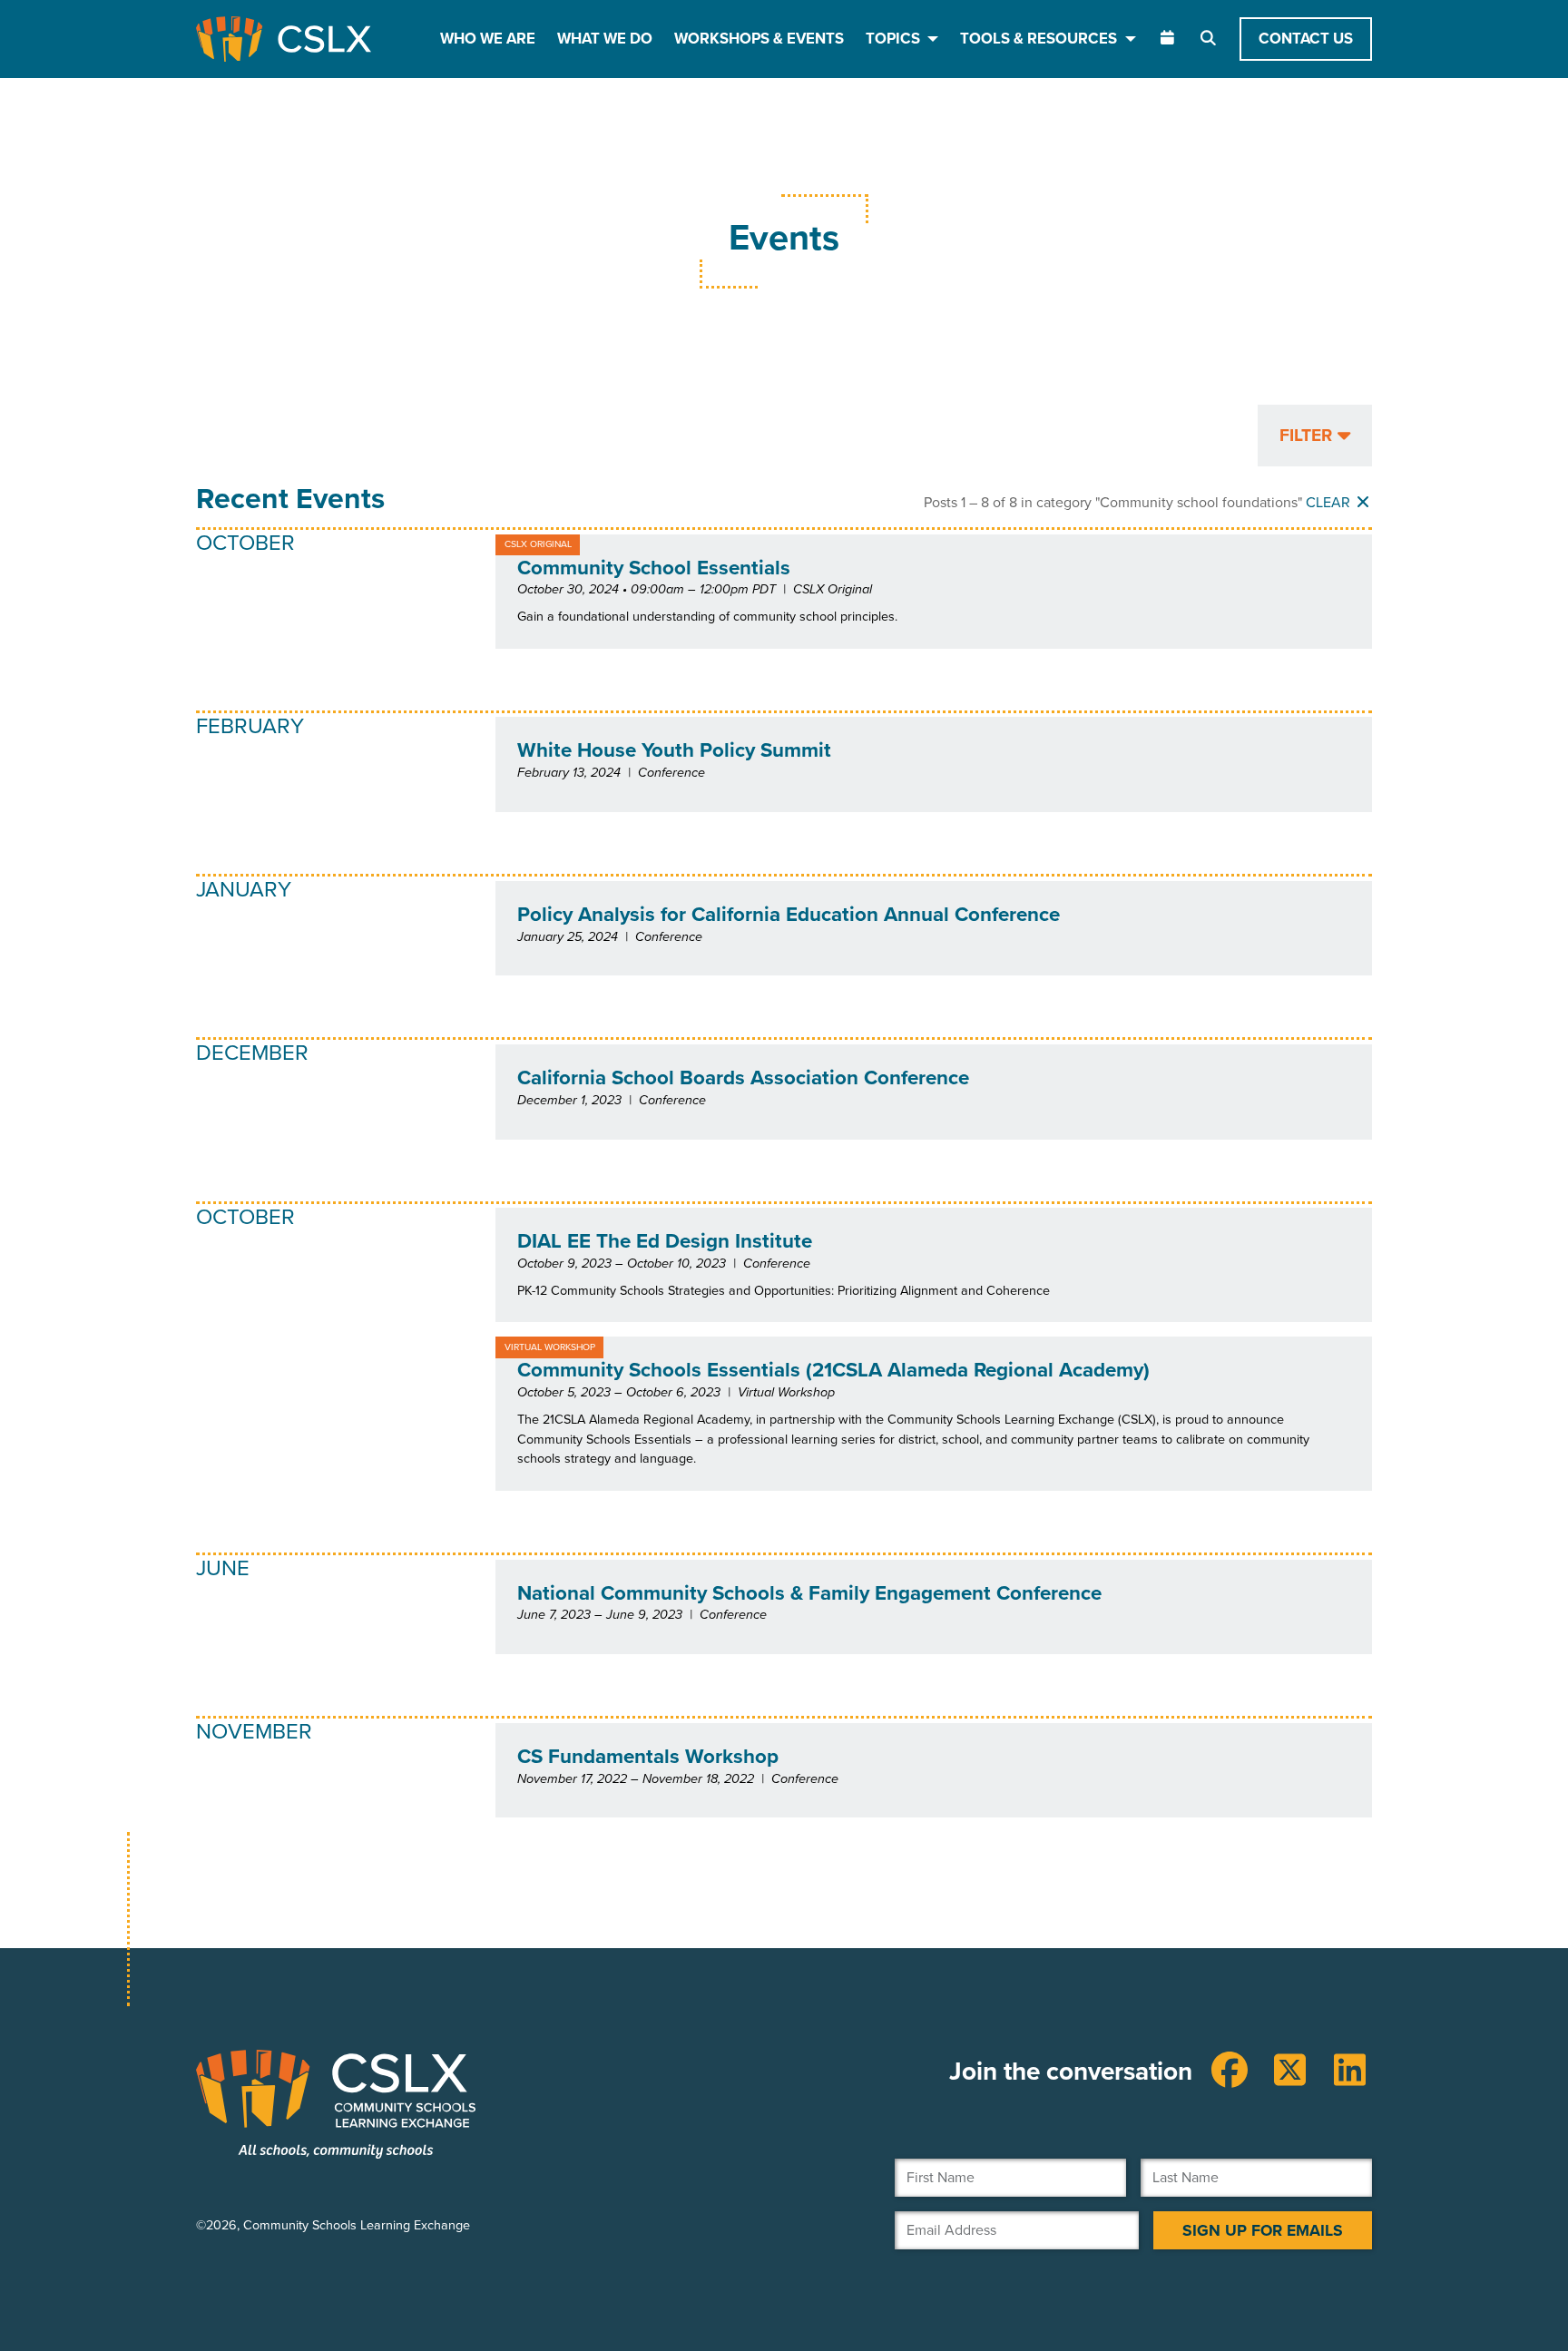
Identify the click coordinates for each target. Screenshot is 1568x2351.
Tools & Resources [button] (1040, 39)
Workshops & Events (759, 39)
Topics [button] (895, 39)
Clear (1330, 502)
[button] (1315, 436)
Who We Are (488, 39)
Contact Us (1306, 39)
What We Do (605, 39)
